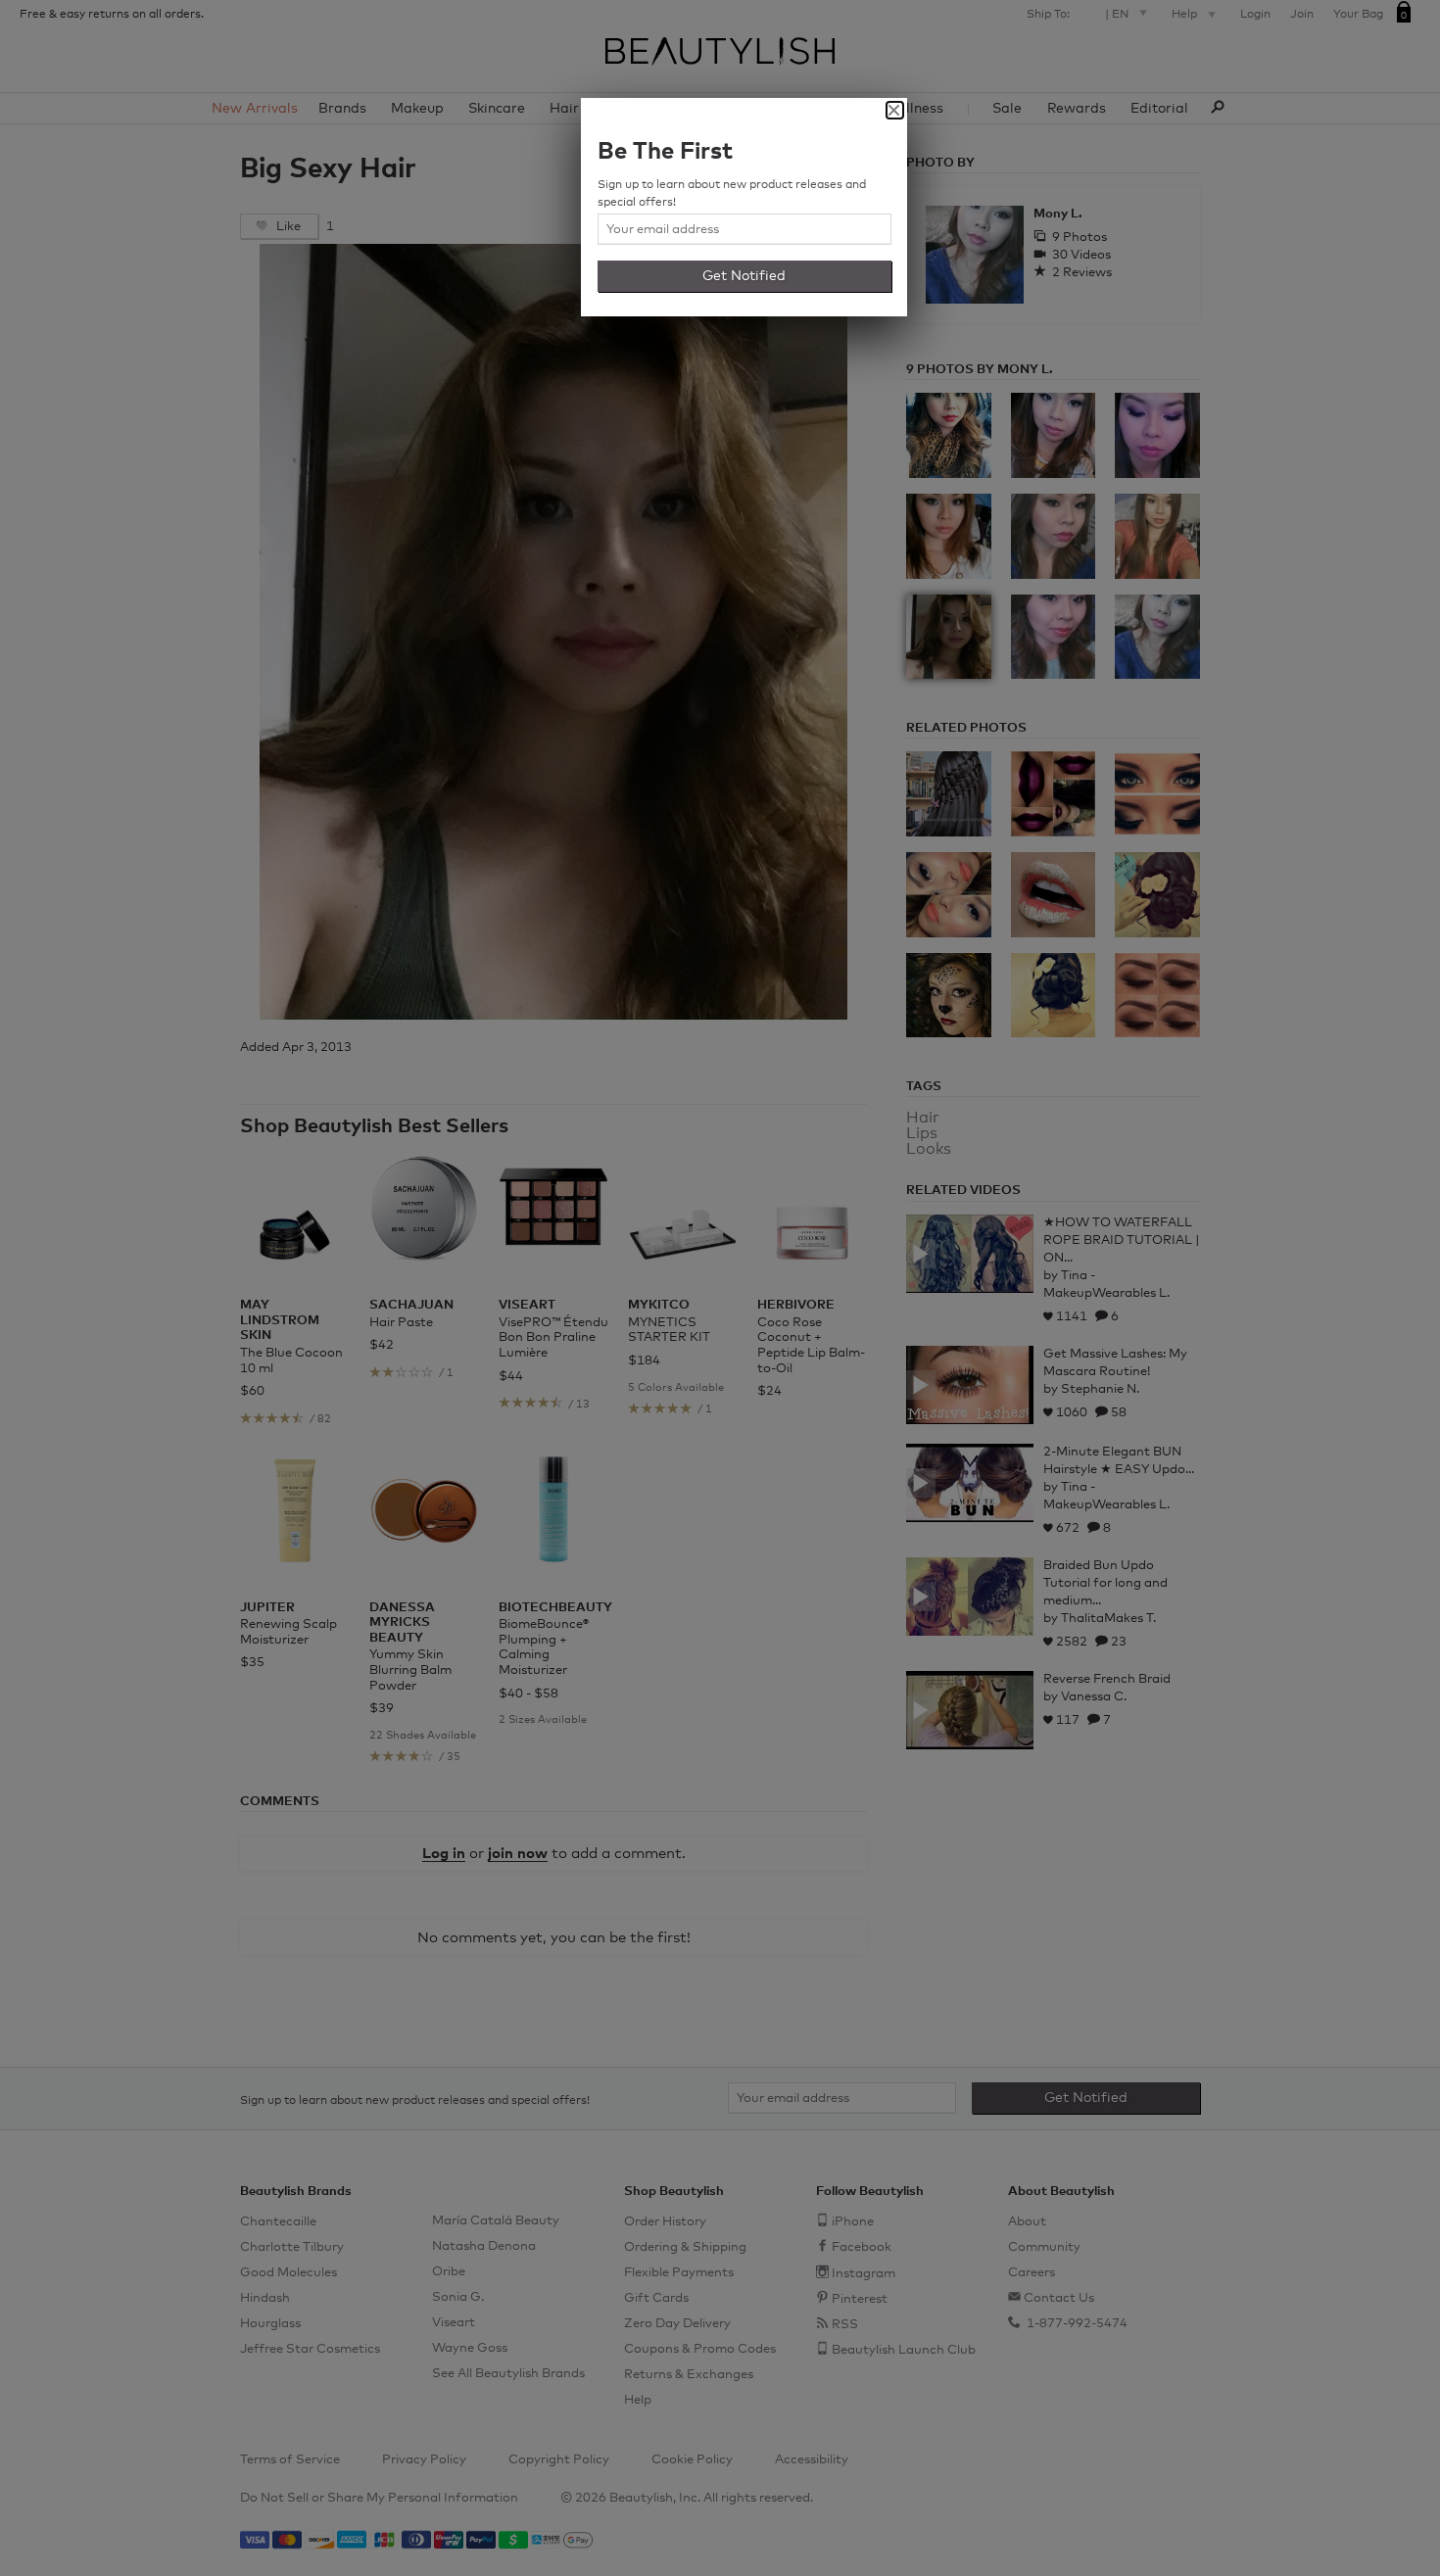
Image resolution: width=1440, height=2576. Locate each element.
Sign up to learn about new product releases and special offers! (732, 194)
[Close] (895, 110)
